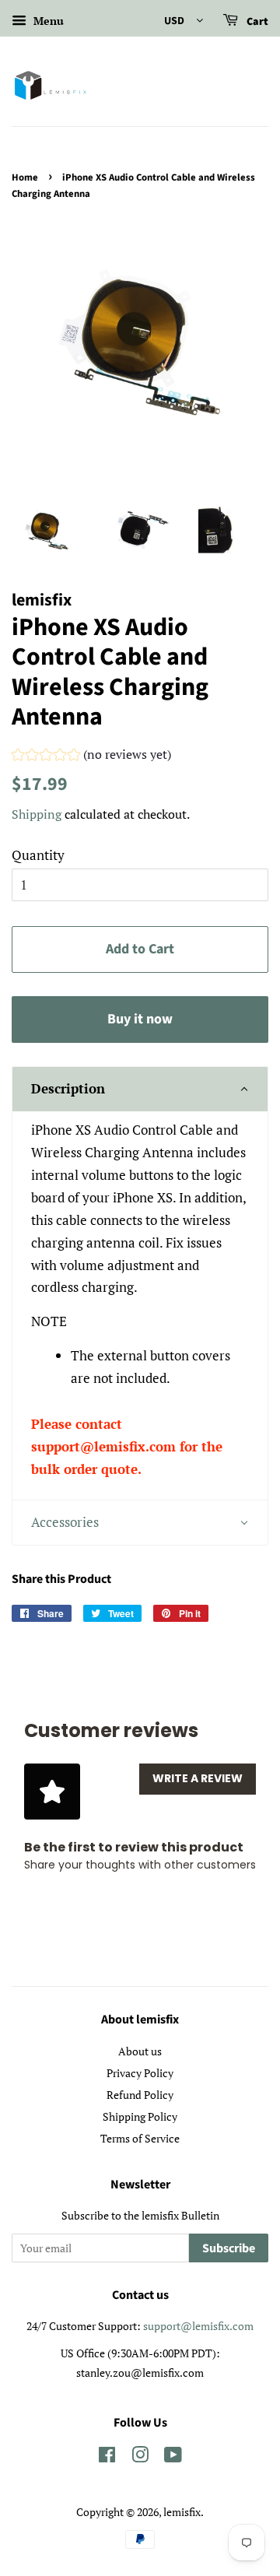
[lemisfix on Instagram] (140, 2457)
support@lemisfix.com (198, 2326)
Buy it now (140, 1019)
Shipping (37, 814)
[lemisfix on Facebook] (107, 2457)
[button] (91, 756)
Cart (256, 22)
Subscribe (229, 2248)
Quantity (38, 855)
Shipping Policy (140, 2116)
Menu (47, 21)
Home (25, 177)
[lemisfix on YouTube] (173, 2457)
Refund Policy (140, 2095)
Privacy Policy (140, 2073)
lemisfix (182, 2512)
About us (140, 2051)
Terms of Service (140, 2138)
